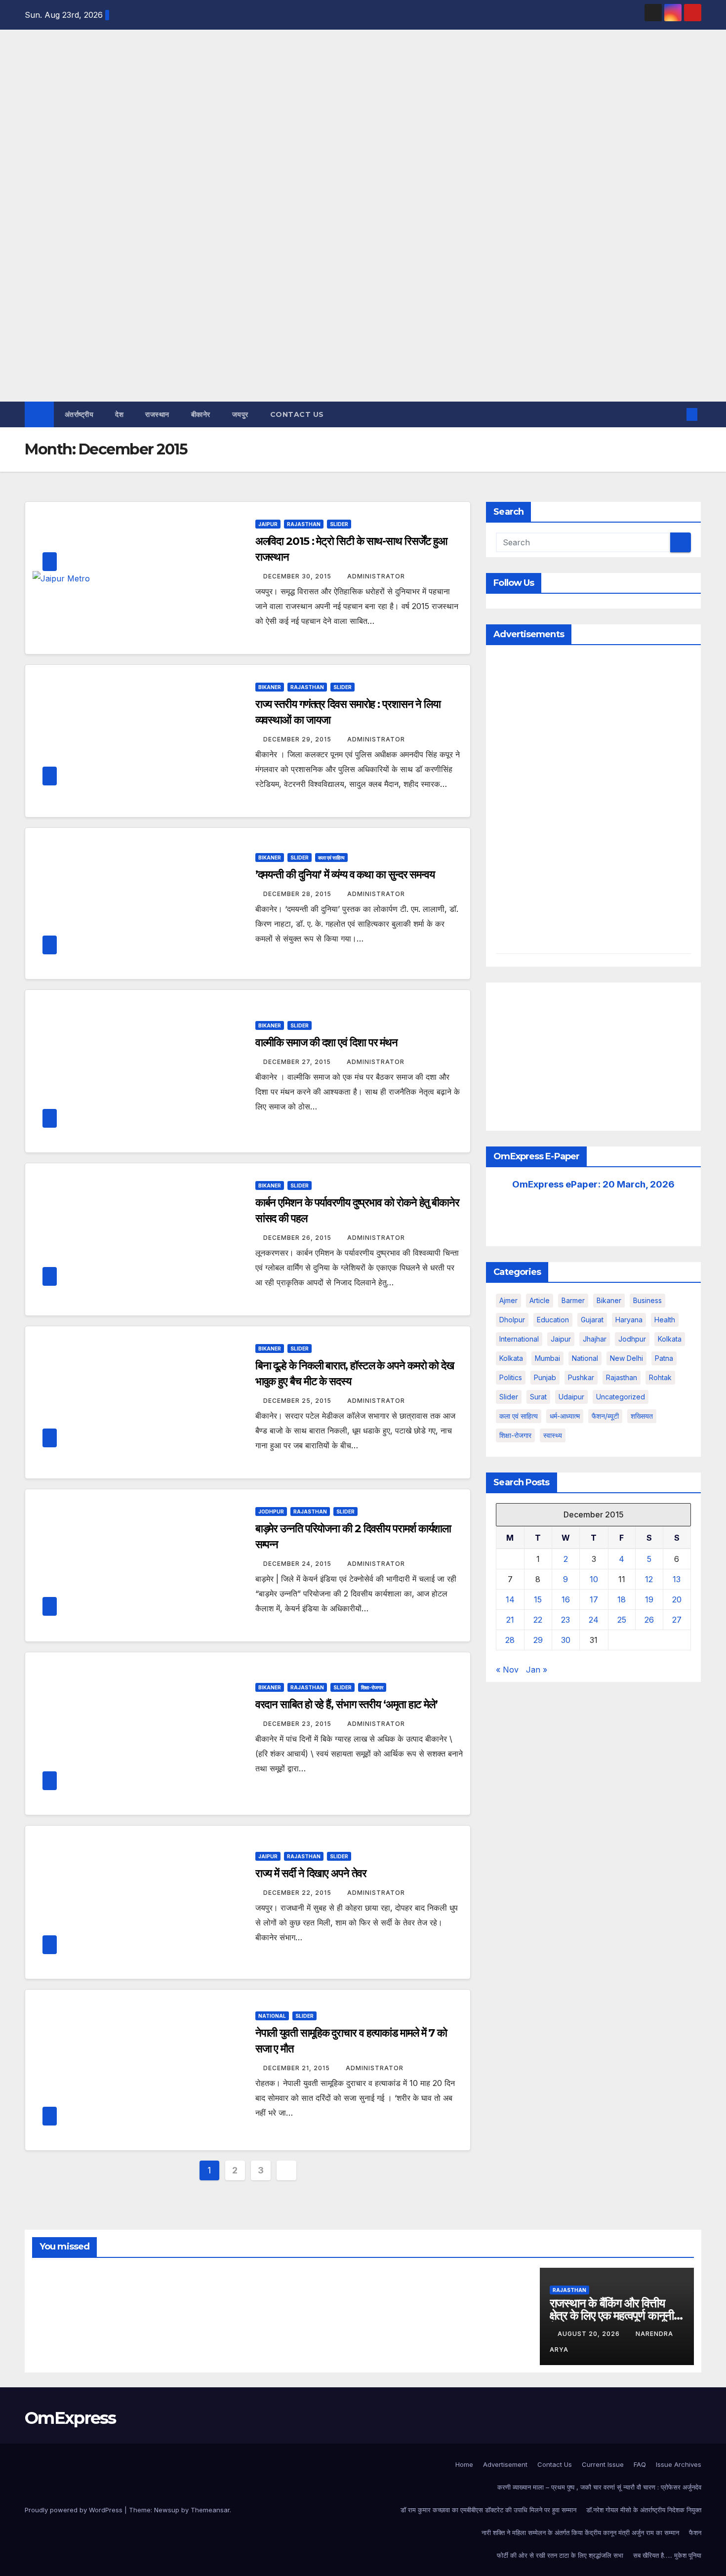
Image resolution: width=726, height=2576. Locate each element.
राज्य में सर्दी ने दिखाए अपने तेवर (311, 1873)
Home (464, 2464)
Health (665, 1320)
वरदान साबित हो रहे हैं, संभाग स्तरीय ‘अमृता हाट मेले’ (346, 1704)
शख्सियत (642, 1416)
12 (649, 1579)
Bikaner (270, 687)
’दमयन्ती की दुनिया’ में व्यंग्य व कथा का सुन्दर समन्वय (345, 875)
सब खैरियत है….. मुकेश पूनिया (667, 2555)
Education (553, 1320)
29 (538, 1640)
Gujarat (592, 1320)
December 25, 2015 (298, 1401)
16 (566, 1599)
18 (622, 1599)
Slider (339, 524)
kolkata (670, 1339)
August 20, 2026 (590, 2334)
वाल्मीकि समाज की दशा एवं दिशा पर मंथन (326, 1043)
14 (510, 1599)
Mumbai (547, 1358)
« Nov (507, 1670)
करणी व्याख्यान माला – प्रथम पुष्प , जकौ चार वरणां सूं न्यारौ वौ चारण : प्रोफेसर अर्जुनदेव (599, 2487)
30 (566, 1640)
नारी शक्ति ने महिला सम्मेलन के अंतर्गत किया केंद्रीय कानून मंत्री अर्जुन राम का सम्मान (580, 2533)
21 (510, 1620)
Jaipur (268, 524)
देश (119, 414)
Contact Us (297, 414)
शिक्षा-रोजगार (372, 1687)
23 (565, 1620)
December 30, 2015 (298, 576)
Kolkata (511, 1358)
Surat (538, 1397)
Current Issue (603, 2464)
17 (594, 1599)
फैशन (695, 2533)
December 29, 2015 (298, 739)
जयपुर (240, 414)
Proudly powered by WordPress (75, 2510)
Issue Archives (679, 2464)
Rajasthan (304, 524)
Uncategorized (621, 1397)
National (272, 2016)
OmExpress (33, 140)
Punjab (545, 1377)
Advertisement (505, 2464)
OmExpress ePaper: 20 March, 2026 (593, 1184)
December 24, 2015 (298, 1564)
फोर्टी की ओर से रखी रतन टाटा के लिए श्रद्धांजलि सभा (560, 2555)
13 (677, 1579)
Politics (511, 1377)
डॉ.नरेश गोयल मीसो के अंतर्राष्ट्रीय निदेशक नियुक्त (644, 2510)
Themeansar (210, 2510)
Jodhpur (271, 1512)
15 (538, 1599)
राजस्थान (157, 414)
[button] (676, 414)
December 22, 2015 (298, 1893)
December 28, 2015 (298, 894)
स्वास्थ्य (553, 1435)
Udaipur (571, 1397)
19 (649, 1599)
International (519, 1339)
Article (540, 1300)
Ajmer (508, 1300)
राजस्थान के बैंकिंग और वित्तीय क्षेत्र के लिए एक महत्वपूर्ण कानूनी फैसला (612, 2315)
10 (594, 1579)
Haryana (629, 1320)
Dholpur (512, 1320)
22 (538, 1620)
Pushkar (581, 1377)
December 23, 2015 (298, 1724)
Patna (664, 1358)
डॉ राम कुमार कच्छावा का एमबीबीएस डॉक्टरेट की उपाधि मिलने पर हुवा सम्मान (488, 2510)
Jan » (537, 1670)
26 (649, 1620)
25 (622, 1620)
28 (510, 1640)
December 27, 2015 (298, 1062)
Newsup (167, 2510)
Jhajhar (595, 1339)
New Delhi (626, 1358)
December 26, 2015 (298, 1238)
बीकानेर (201, 414)
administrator (376, 576)
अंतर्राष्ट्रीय (79, 414)
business (647, 1300)
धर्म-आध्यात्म (565, 1416)
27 (677, 1620)
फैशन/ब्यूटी (605, 1416)
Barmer (573, 1300)
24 (594, 1620)
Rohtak (660, 1377)
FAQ (640, 2464)
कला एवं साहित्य (331, 858)
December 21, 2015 (298, 2068)
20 (677, 1599)
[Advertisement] (363, 327)
